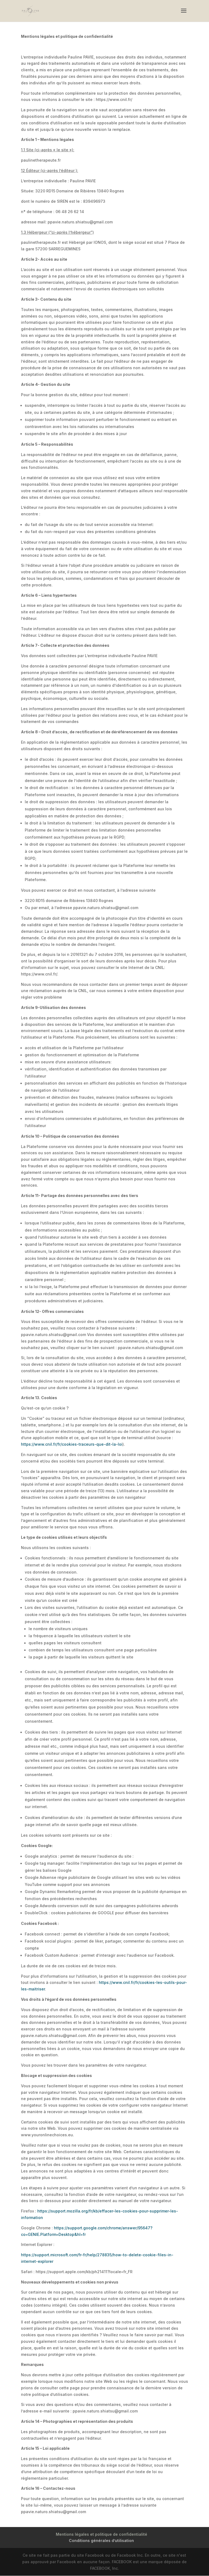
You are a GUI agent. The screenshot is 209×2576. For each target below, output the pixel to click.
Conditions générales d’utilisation (101, 2540)
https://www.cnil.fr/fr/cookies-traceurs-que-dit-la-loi (72, 1444)
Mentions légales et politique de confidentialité (102, 2534)
